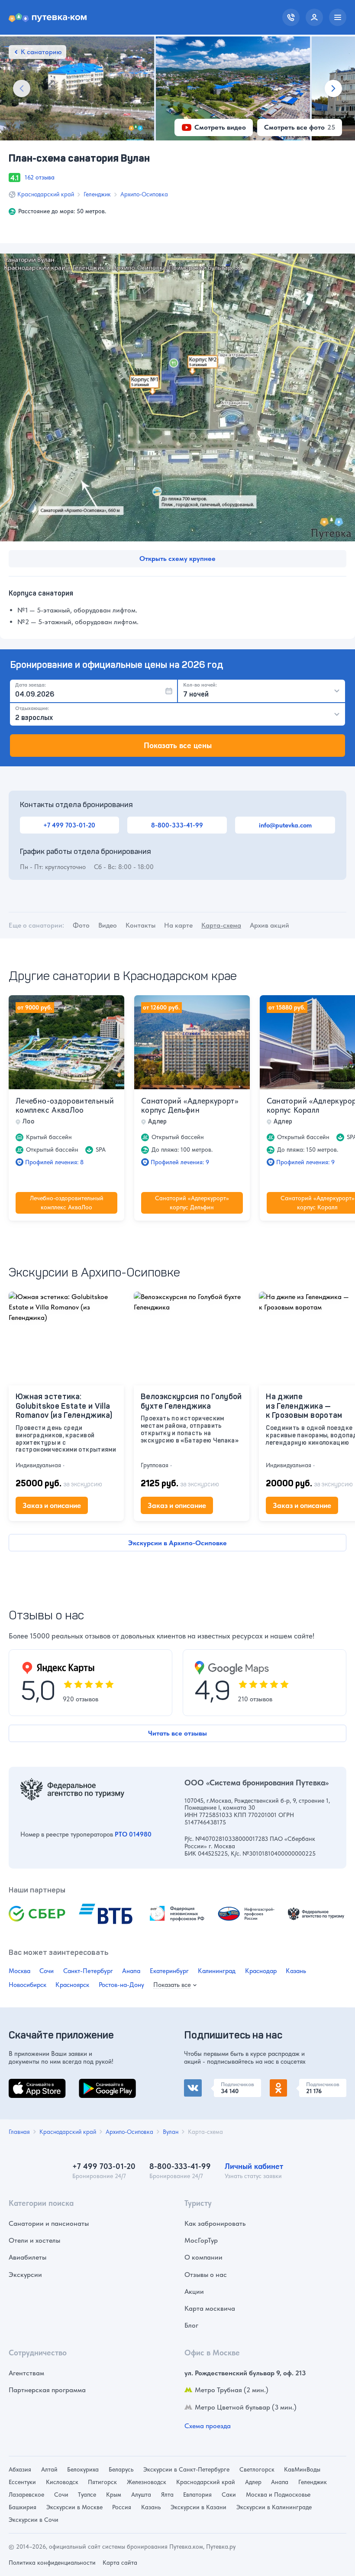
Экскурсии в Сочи (34, 2520)
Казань (296, 1971)
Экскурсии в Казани (198, 2507)
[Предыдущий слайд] (22, 88)
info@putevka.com (285, 825)
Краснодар (261, 1971)
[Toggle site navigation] (338, 17)
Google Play (97, 2084)
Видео (108, 925)
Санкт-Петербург (88, 1971)
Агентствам (26, 2373)
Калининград (217, 1971)
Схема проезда (208, 2426)
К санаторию (41, 52)
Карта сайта (120, 2563)
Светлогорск (257, 2469)
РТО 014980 (133, 1834)
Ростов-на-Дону (121, 1985)
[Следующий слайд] (333, 88)
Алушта (141, 2495)
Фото (81, 925)
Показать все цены (178, 745)
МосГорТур (201, 2240)
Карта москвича (210, 2308)
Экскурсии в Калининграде (274, 2507)
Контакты (140, 925)
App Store (23, 2084)
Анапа (131, 1971)
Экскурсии (25, 2275)
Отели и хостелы (34, 2240)
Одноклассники (295, 2084)
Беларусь (121, 2469)
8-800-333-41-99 (177, 825)
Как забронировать (215, 2223)
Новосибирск (27, 1985)
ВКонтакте (200, 2084)
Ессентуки (22, 2482)
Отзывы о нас (206, 2275)
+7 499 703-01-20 (69, 825)
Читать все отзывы (177, 1733)
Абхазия (20, 2469)
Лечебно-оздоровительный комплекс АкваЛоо (65, 1106)
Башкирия (23, 2507)
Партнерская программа (47, 2390)
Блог (191, 2325)
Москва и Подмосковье (278, 2495)
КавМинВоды (302, 2469)
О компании (203, 2257)
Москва (19, 1971)
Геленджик (97, 194)
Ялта (167, 2495)
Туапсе (87, 2495)
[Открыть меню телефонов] (291, 17)
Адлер (253, 2482)
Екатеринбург (169, 1971)
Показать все (172, 1985)
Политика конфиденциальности (52, 2563)
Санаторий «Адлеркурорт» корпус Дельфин (190, 1106)
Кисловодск (62, 2482)
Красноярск (72, 1985)
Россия (122, 2507)
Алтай (49, 2469)
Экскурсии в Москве (74, 2507)
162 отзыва (40, 177)
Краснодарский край (46, 194)
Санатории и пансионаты (49, 2223)
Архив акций (269, 925)
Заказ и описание (52, 1505)
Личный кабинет (254, 2166)
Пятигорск (102, 2482)
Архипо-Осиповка (144, 194)
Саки (229, 2495)
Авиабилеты (27, 2257)
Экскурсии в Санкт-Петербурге (186, 2469)
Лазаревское (26, 2495)
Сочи (47, 1971)
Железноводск (147, 2482)
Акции (194, 2291)
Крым (114, 2495)
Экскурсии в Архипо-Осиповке (177, 1543)
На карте (178, 925)
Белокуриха (83, 2469)
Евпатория (197, 2495)
